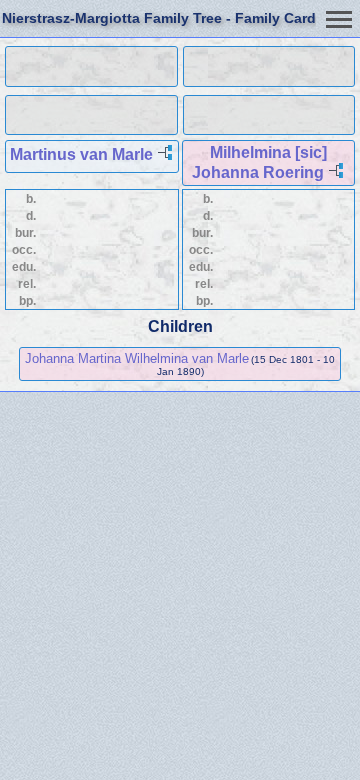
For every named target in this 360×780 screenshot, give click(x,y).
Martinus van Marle (81, 154)
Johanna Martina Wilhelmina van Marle (137, 358)
